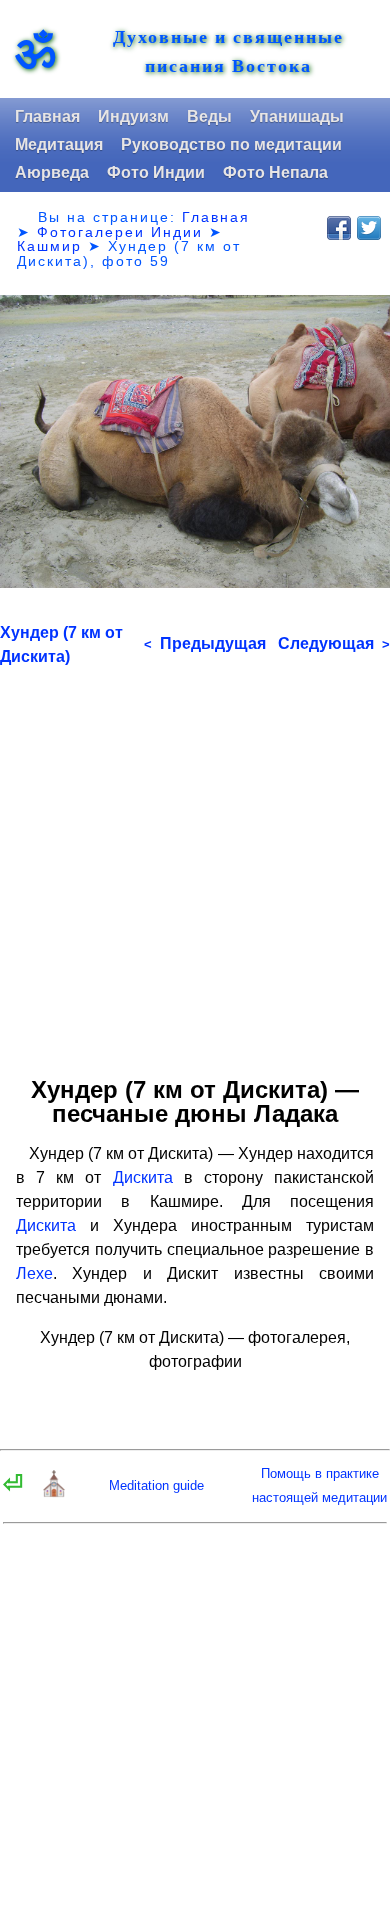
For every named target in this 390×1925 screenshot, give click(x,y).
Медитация (59, 144)
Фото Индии (156, 172)
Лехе (34, 1273)
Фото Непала (275, 172)
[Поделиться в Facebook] (339, 228)
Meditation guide (156, 1485)
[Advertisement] (195, 864)
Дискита (143, 1177)
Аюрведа (52, 172)
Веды (209, 116)
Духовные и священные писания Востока (228, 51)
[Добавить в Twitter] (369, 228)
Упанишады (297, 116)
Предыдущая (205, 643)
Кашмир (49, 246)
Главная (47, 116)
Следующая (334, 643)
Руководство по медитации (231, 144)
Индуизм (133, 116)
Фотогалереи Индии (120, 232)
